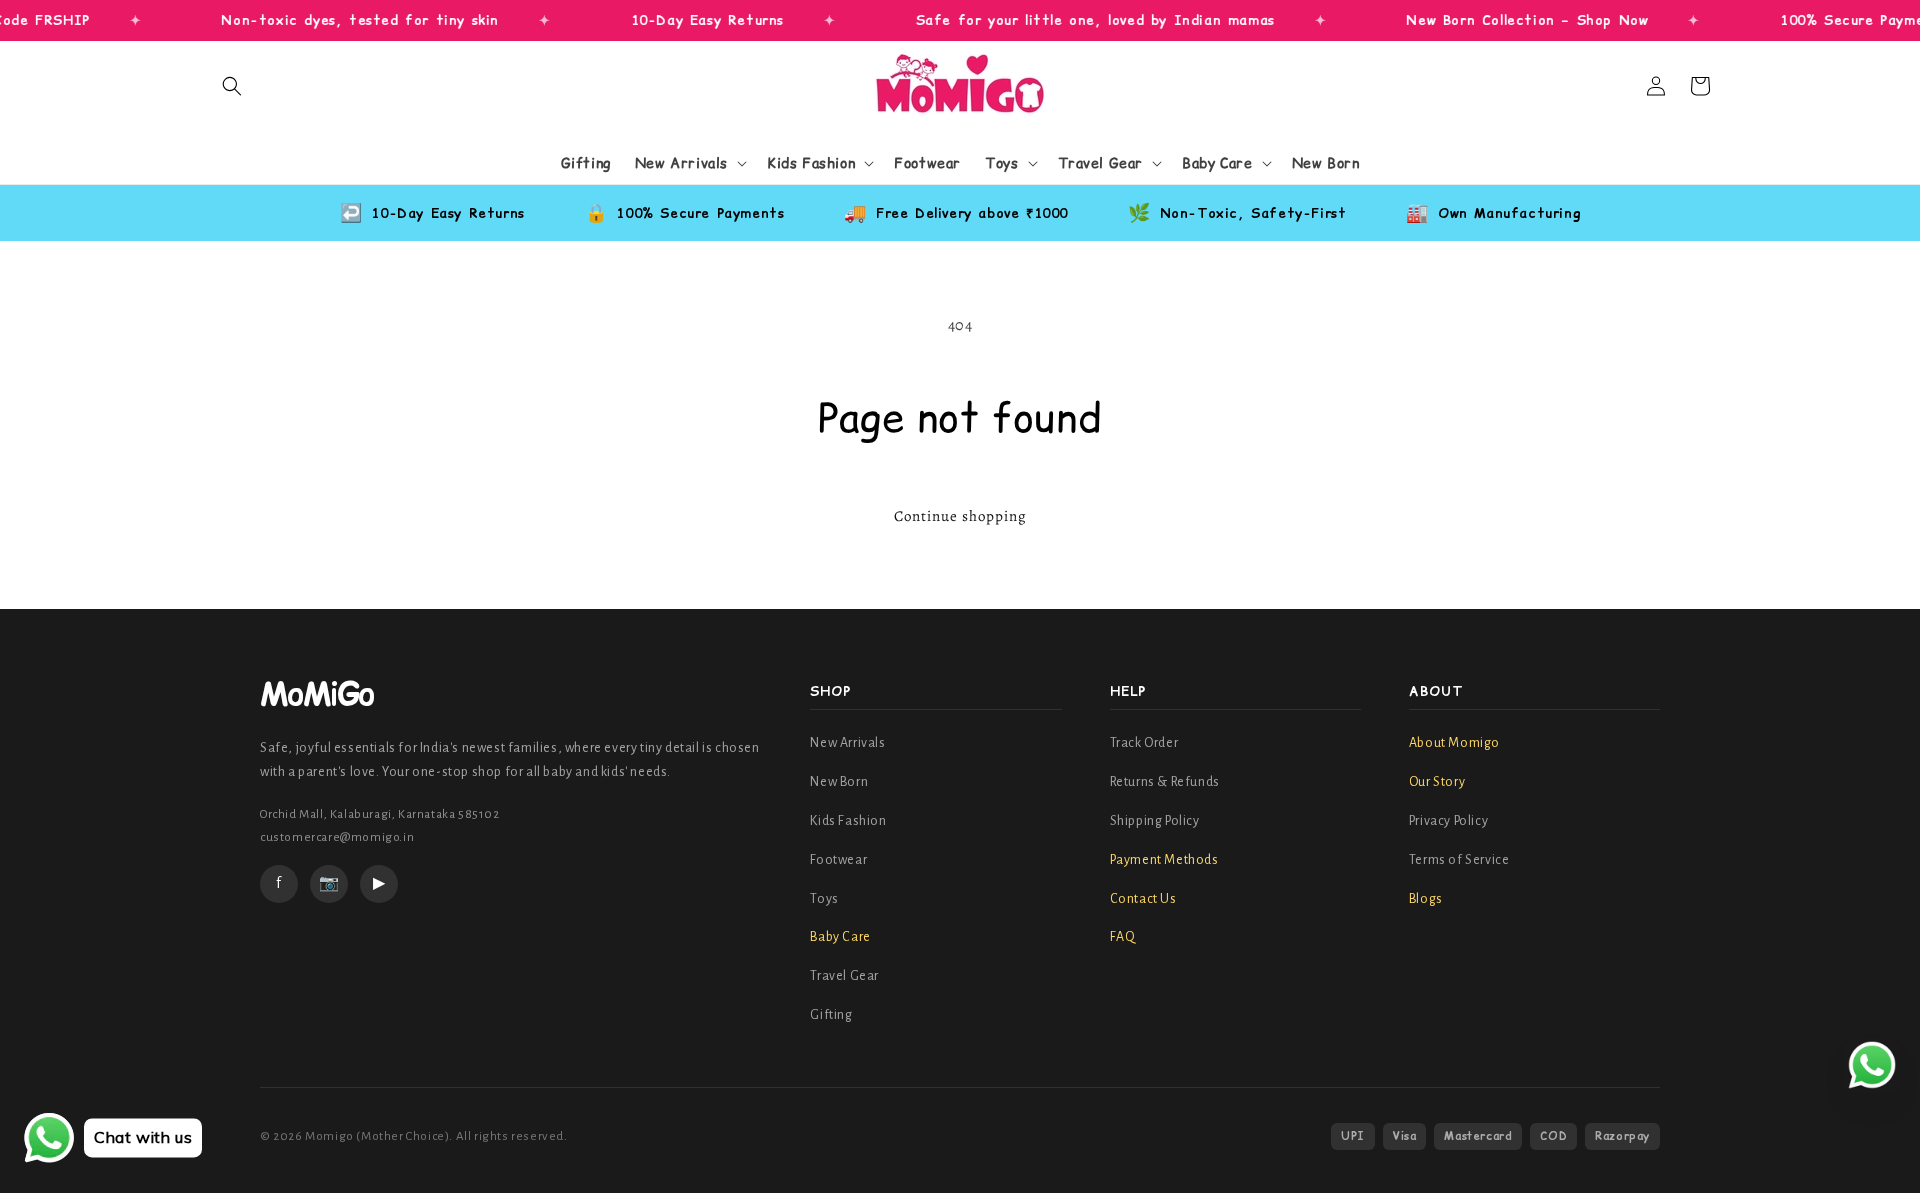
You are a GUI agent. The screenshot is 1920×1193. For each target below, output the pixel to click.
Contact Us (1143, 899)
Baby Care (840, 937)
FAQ (1123, 937)
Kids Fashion (848, 821)
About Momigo (1454, 743)
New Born (839, 782)
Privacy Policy (1448, 821)
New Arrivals (847, 743)
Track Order (1144, 743)
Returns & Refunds (1165, 782)
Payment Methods (1164, 860)
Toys (824, 899)
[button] (232, 86)
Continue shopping (960, 516)
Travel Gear (844, 976)
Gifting (831, 1015)
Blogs (1426, 899)
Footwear (838, 860)
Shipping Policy (1155, 821)
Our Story (1437, 782)
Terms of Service (1459, 860)
